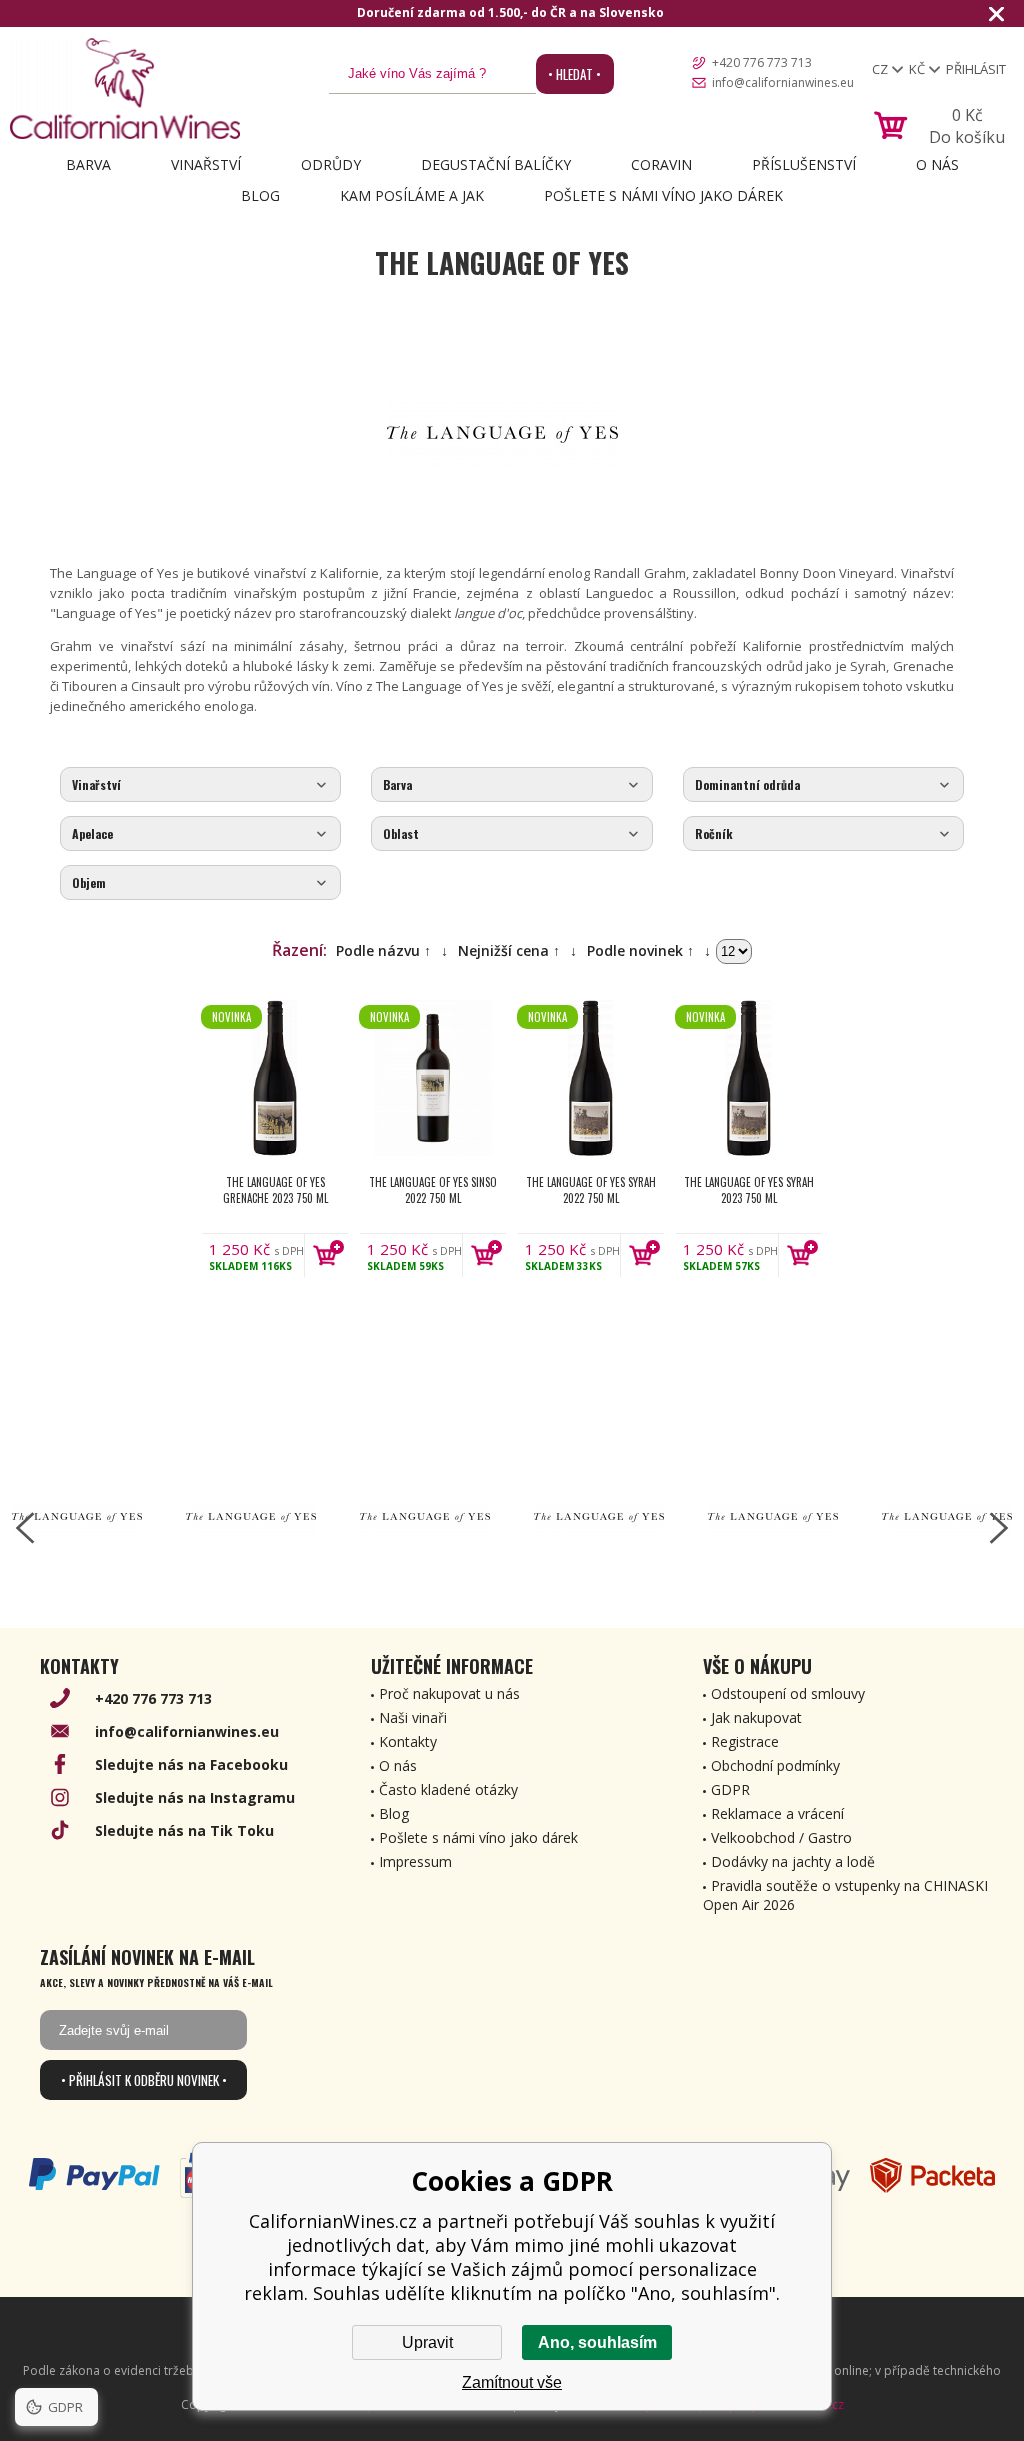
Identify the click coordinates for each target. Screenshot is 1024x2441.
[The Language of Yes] (77, 1518)
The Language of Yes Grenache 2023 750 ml (275, 1190)
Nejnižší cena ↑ (509, 950)
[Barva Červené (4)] (511, 785)
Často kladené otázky (448, 1789)
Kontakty (408, 1741)
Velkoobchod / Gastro (781, 1837)
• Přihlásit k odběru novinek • (144, 2080)
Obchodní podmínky (775, 1765)
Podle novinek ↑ (640, 950)
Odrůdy (331, 164)
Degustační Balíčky (496, 164)
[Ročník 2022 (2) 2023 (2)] (823, 834)
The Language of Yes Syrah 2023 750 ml (749, 1190)
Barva (88, 164)
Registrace (745, 1741)
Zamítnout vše (512, 2382)
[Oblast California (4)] (511, 834)
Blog (260, 195)
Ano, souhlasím (597, 2342)
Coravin (661, 164)
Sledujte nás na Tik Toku (184, 1830)
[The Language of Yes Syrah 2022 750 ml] (591, 1078)
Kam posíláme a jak (412, 195)
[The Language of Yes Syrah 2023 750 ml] (749, 1078)
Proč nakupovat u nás (449, 1693)
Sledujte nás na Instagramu (195, 1797)
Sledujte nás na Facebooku (191, 1764)
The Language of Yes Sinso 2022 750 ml (433, 1190)
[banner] (125, 88)
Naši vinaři (413, 1717)
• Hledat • (574, 74)
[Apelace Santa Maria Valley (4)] (200, 834)
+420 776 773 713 (762, 62)
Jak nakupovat (756, 1717)
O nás (937, 164)
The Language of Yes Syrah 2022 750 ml (591, 1190)
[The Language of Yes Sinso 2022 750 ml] (433, 1078)
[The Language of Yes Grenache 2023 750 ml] (275, 1078)
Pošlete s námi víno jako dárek (663, 195)
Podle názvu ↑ (383, 950)
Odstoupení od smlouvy (788, 1693)
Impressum (415, 1861)
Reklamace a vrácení (777, 1813)
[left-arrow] (25, 1528)
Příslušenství (804, 164)
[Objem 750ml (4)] (200, 883)
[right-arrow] (999, 1528)
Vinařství (206, 164)
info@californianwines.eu (783, 82)
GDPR (730, 1789)
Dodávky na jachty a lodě (793, 1861)
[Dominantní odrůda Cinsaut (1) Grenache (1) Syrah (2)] (823, 785)
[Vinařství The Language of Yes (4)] (200, 785)
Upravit (427, 2342)
